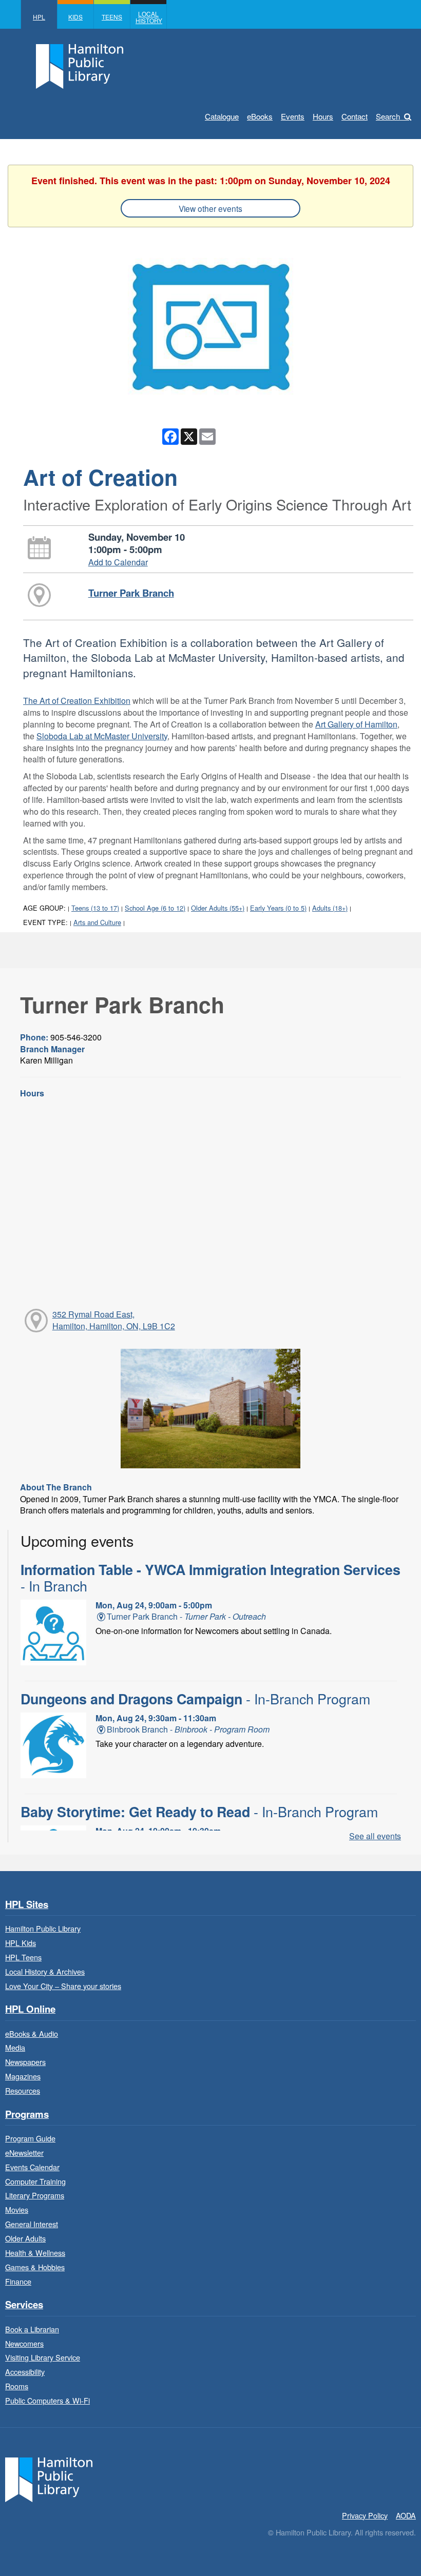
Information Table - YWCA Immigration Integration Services (210, 1578)
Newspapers (25, 2062)
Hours (323, 116)
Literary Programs (35, 2195)
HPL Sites (27, 1905)
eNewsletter (24, 2152)
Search (388, 116)
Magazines (23, 2076)
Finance (18, 2281)
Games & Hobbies (35, 2267)
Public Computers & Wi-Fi (47, 2400)
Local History (149, 17)
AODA (406, 2515)
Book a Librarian (32, 2329)
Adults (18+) (330, 908)
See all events (375, 1836)
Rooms (17, 2386)
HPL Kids (21, 1943)
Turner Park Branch (131, 593)
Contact (355, 116)
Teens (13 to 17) (95, 908)
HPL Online (30, 2009)
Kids (75, 17)
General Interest (32, 2224)
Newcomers (24, 2343)
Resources (23, 2090)
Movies (17, 2209)
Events (293, 116)
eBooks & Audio (32, 2033)
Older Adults (25, 2238)
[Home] (49, 2478)
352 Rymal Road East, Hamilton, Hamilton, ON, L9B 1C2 (114, 1320)
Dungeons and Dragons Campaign (195, 1699)
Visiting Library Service (43, 2357)
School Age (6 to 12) (155, 908)
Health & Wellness (35, 2253)
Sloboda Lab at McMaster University (102, 736)
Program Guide (30, 2138)
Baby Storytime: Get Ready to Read (199, 1812)
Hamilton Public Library (43, 1928)
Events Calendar (32, 2167)
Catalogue (222, 116)
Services (24, 2305)
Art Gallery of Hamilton (356, 724)
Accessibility (25, 2372)
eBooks (260, 116)
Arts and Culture (97, 922)
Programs (27, 2115)
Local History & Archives (45, 1971)
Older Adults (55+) (218, 908)
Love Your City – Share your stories (63, 1986)
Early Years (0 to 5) (278, 908)
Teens (112, 17)
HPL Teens (23, 1957)
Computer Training (35, 2181)
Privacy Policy (365, 2515)
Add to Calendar (118, 562)
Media (15, 2047)
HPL (39, 17)
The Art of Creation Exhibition (77, 701)
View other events (210, 208)
